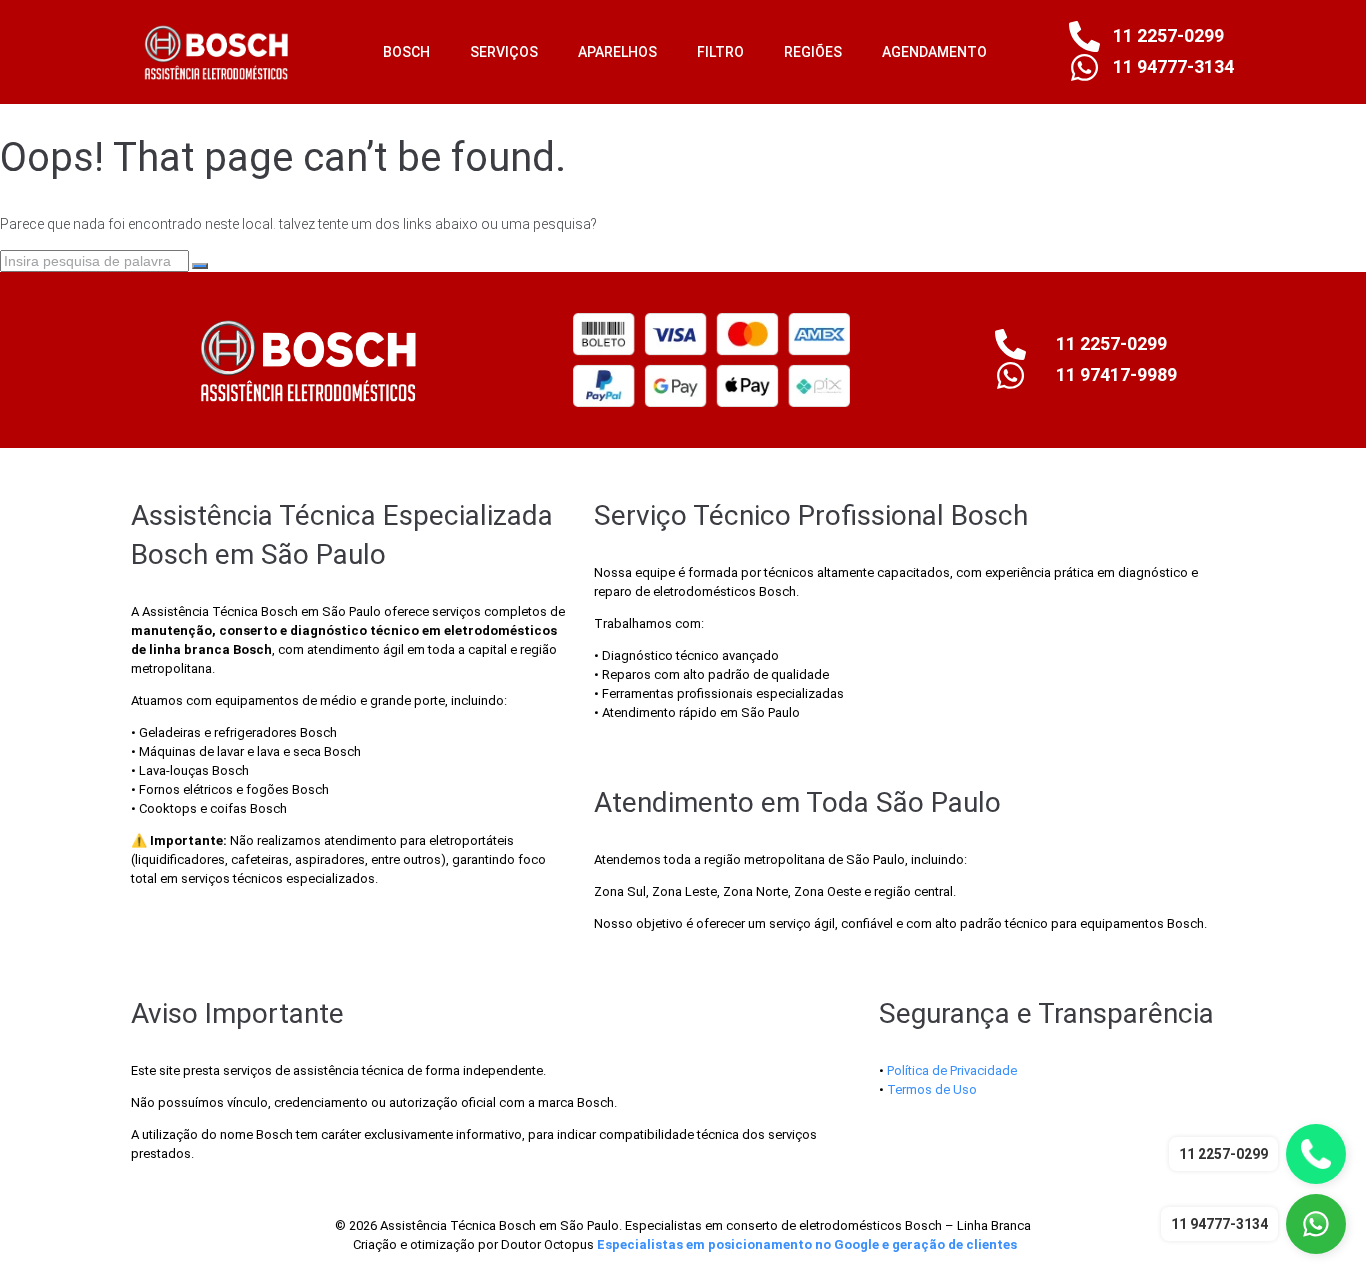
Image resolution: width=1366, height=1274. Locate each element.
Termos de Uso (932, 1089)
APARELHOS (617, 52)
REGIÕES (813, 52)
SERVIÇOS (504, 52)
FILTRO (720, 52)
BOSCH (406, 52)
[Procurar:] (96, 261)
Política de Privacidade (952, 1070)
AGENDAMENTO (934, 52)
